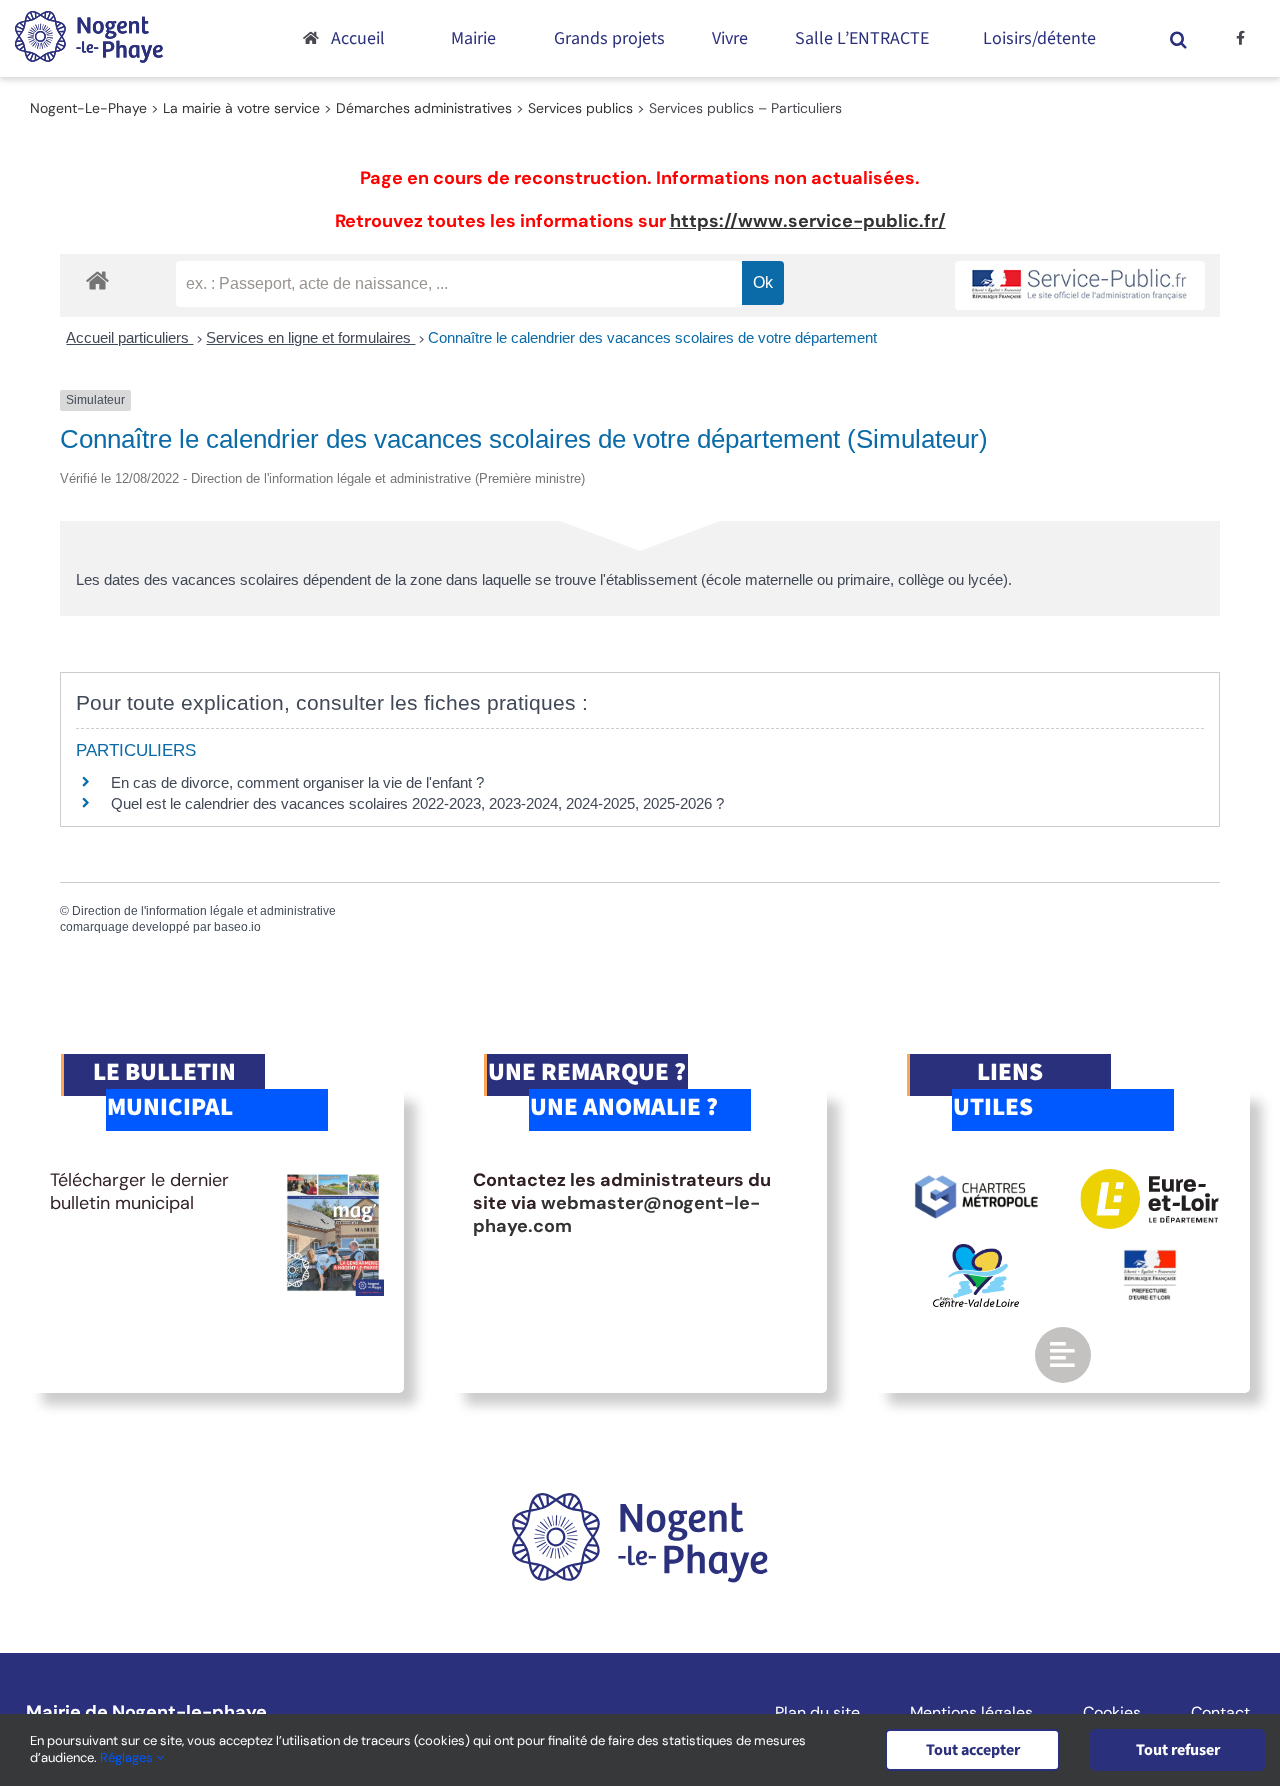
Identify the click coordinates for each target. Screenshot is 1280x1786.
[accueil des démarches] (97, 279)
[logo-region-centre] (976, 1253)
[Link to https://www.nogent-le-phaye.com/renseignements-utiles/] (1063, 1355)
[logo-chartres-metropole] (976, 1178)
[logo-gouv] (1150, 1258)
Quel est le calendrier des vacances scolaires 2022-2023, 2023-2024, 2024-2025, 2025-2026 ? (417, 803)
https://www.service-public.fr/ (808, 221)
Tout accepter (973, 1750)
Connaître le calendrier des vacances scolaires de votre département (652, 337)
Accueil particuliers (129, 337)
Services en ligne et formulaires (310, 337)
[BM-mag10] (333, 1178)
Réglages (128, 1757)
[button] (1178, 38)
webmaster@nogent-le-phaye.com (616, 1214)
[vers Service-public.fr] (1080, 285)
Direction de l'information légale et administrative (204, 911)
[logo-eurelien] (1149, 1178)
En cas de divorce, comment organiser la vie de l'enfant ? (297, 782)
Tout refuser (1178, 1750)
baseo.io (237, 927)
